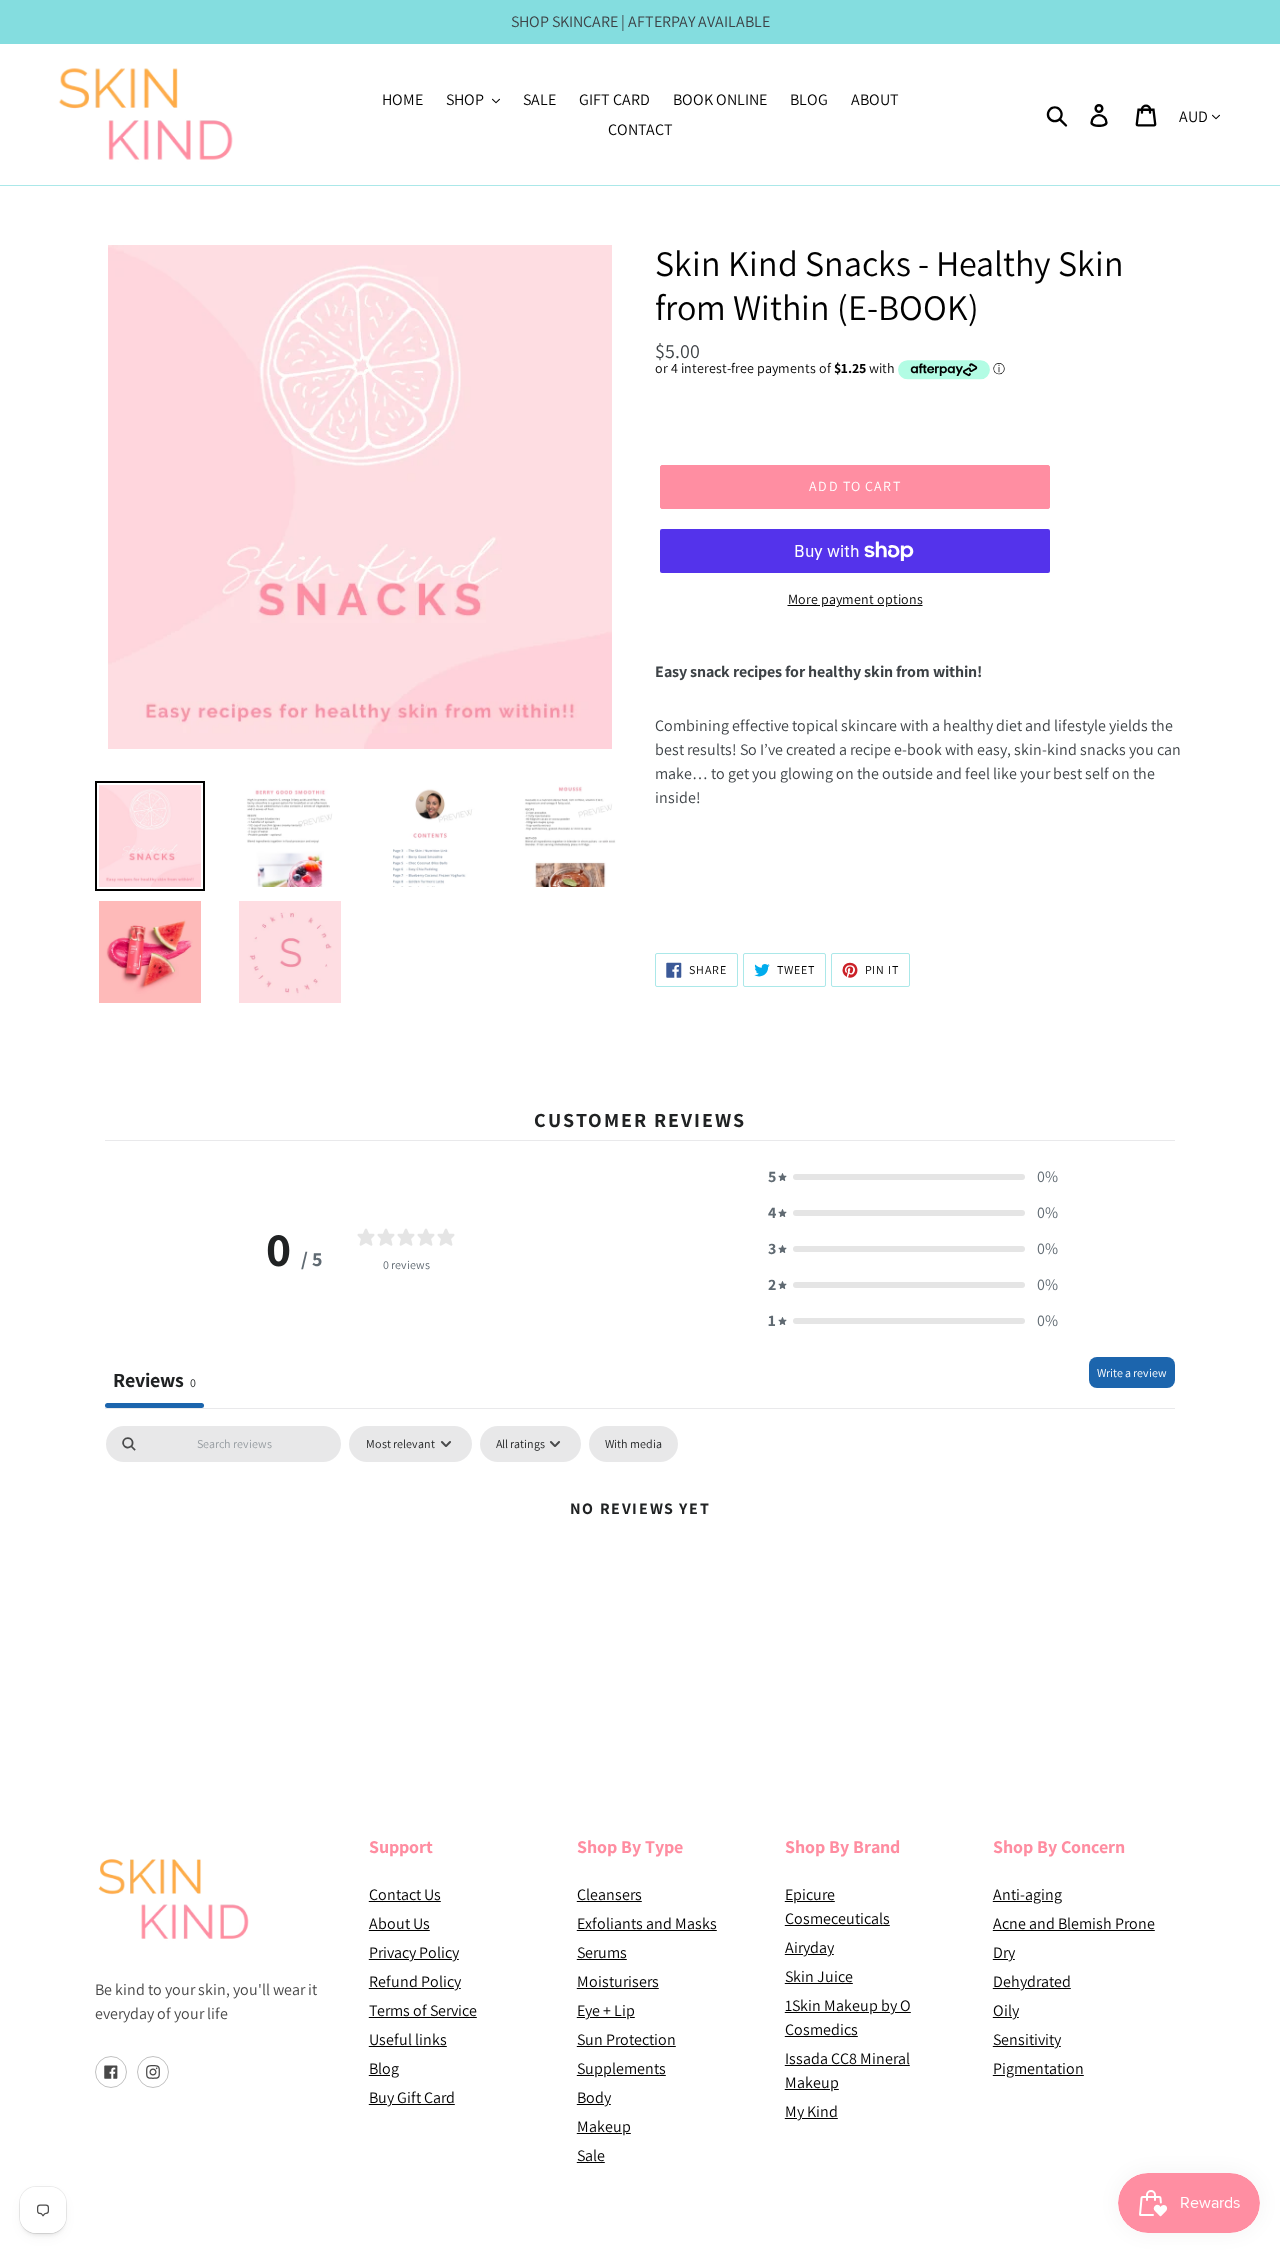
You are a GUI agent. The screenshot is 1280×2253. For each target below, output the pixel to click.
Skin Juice (819, 1976)
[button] (913, 1177)
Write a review (1132, 1372)
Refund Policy (415, 1981)
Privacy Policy (414, 1952)
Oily (1006, 2010)
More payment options (855, 599)
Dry (1004, 1952)
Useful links (408, 2039)
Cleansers (609, 1894)
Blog (384, 2068)
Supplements (621, 2068)
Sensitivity (1027, 2039)
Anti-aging (1027, 1894)
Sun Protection (626, 2039)
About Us (399, 1923)
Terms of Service (423, 2010)
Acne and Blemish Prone (1074, 1923)
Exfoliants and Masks (647, 1923)
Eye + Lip (606, 2010)
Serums (602, 1952)
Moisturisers (618, 1981)
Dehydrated (1032, 1981)
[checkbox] (633, 1444)
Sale (591, 2155)
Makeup (604, 2126)
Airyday (809, 1947)
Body (594, 2097)
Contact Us (405, 1894)
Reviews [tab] (154, 1380)
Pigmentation (1038, 2068)
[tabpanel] (640, 1575)
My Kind (811, 2111)
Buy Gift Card (412, 2097)
